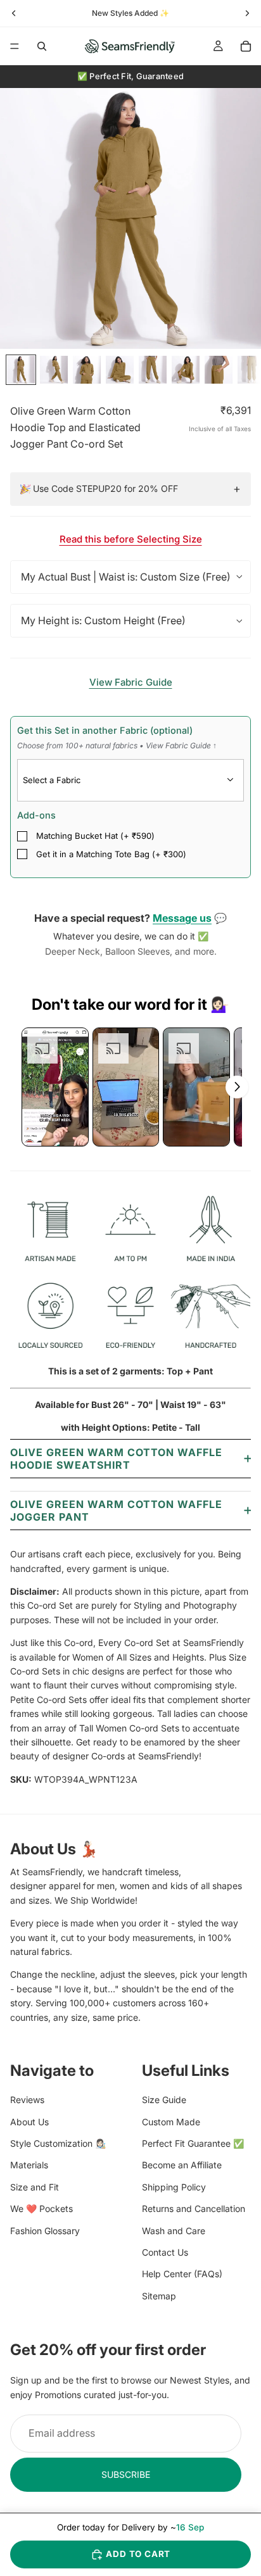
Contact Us (165, 2252)
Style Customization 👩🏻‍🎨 (58, 2143)
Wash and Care (174, 2231)
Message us (182, 918)
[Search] (42, 46)
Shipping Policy (174, 2187)
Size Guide (164, 2100)
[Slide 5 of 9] (153, 370)
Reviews (27, 2100)
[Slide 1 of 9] (21, 370)
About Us (29, 2122)
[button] (55, 1087)
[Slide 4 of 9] (120, 370)
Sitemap (159, 2296)
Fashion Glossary (45, 2231)
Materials (29, 2165)
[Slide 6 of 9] (186, 370)
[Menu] (15, 46)
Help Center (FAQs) (182, 2274)
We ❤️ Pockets (41, 2209)
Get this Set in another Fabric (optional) (117, 738)
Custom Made (171, 2122)
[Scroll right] (237, 1087)
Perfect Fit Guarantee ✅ (193, 2143)
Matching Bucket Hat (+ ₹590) (95, 836)
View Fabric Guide (131, 682)
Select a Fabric (52, 780)
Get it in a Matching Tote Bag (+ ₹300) (111, 854)
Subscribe (126, 2474)
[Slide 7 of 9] (219, 370)
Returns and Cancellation (194, 2209)
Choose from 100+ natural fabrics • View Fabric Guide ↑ (117, 745)
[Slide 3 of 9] (87, 370)
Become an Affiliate (182, 2165)
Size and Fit (35, 2187)
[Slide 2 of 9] (54, 370)
